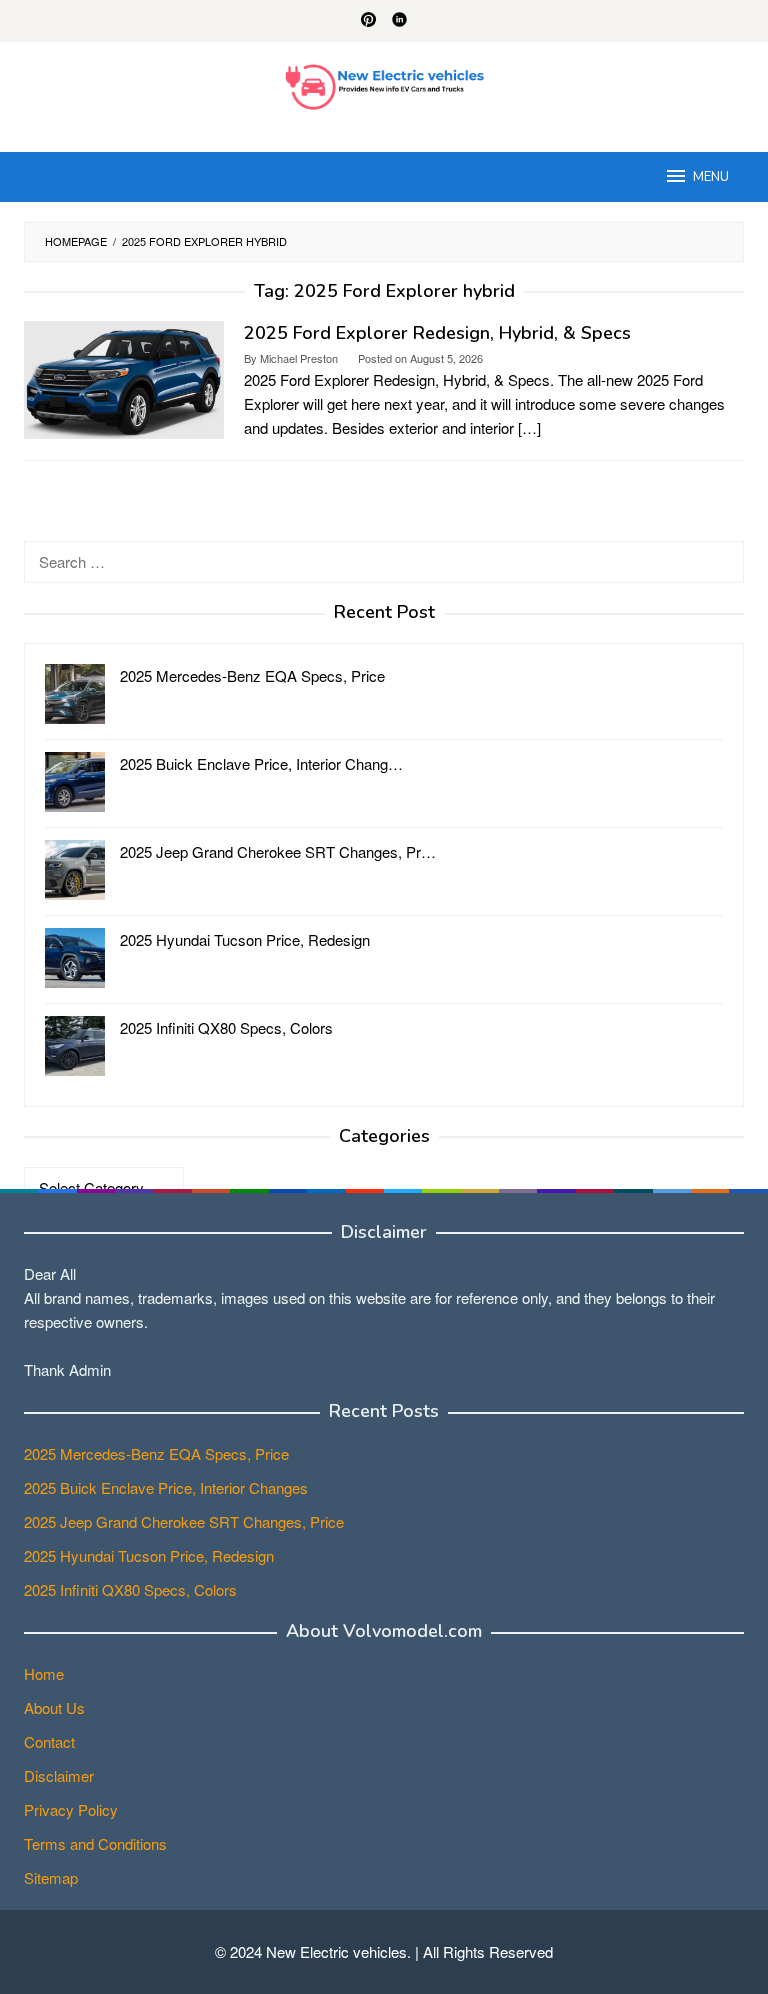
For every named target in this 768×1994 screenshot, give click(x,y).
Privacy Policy (71, 1809)
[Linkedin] (399, 21)
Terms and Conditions (95, 1843)
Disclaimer (59, 1775)
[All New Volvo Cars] (384, 84)
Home (44, 1673)
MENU (711, 177)
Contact (49, 1741)
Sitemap (51, 1877)
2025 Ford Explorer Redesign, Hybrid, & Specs (437, 333)
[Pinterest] (368, 21)
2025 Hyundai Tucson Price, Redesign (149, 1555)
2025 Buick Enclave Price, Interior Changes (166, 1487)
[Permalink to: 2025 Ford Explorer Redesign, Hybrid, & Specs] (124, 377)
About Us (54, 1707)
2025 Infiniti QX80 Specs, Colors (130, 1589)
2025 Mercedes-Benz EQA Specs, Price (156, 1453)
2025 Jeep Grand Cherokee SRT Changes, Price (184, 1521)
